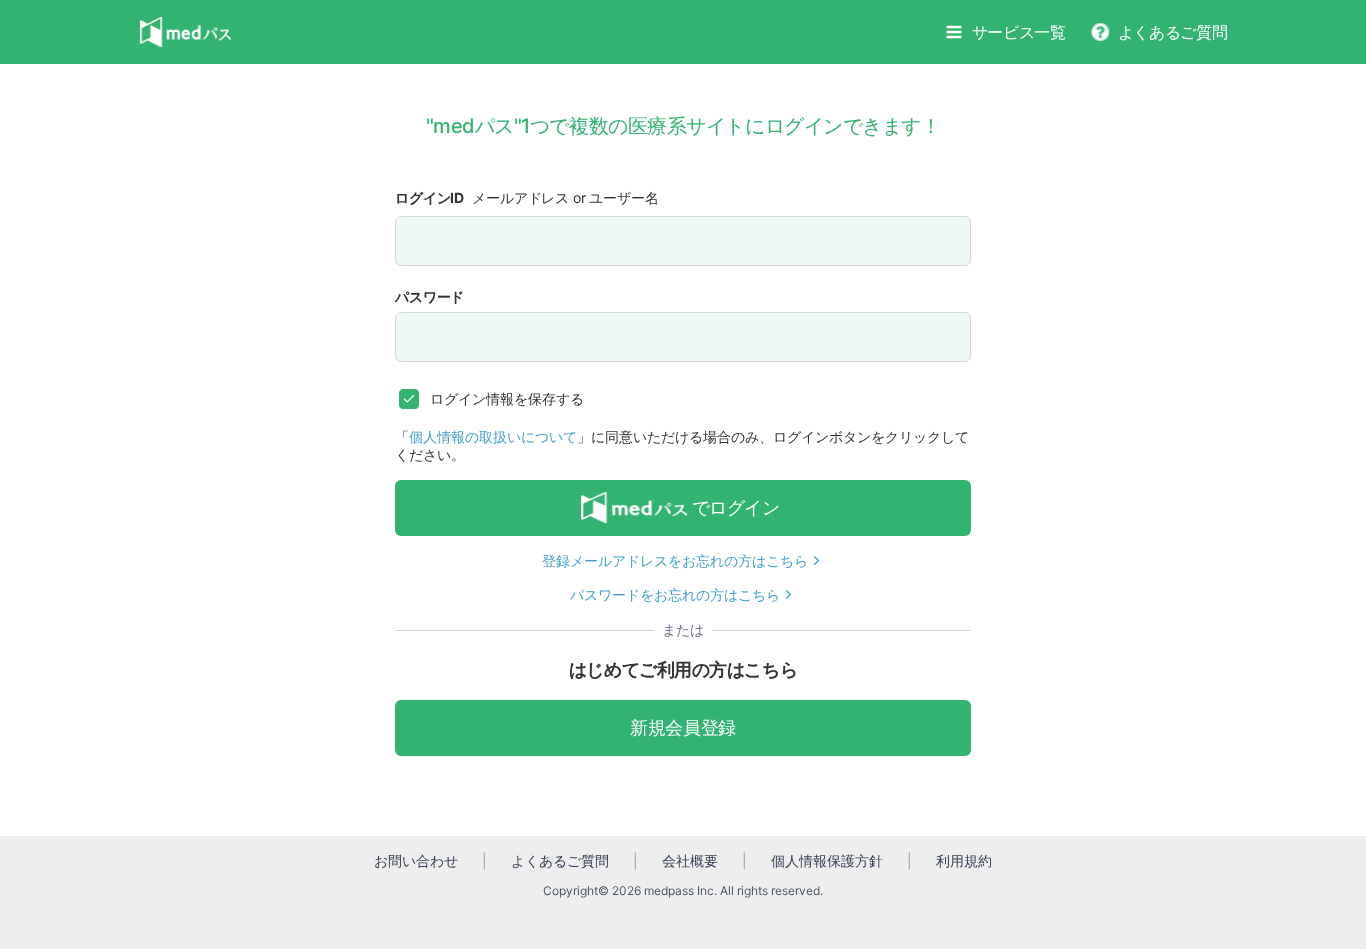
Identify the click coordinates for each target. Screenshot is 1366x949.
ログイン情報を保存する (507, 398)
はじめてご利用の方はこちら (683, 669)
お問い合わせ (416, 860)
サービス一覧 (1019, 32)
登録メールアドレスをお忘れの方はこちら (675, 560)
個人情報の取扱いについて (493, 436)
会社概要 (690, 860)
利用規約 (964, 860)
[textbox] (683, 241)
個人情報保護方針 (827, 860)
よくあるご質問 (1173, 32)
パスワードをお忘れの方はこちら (675, 594)
